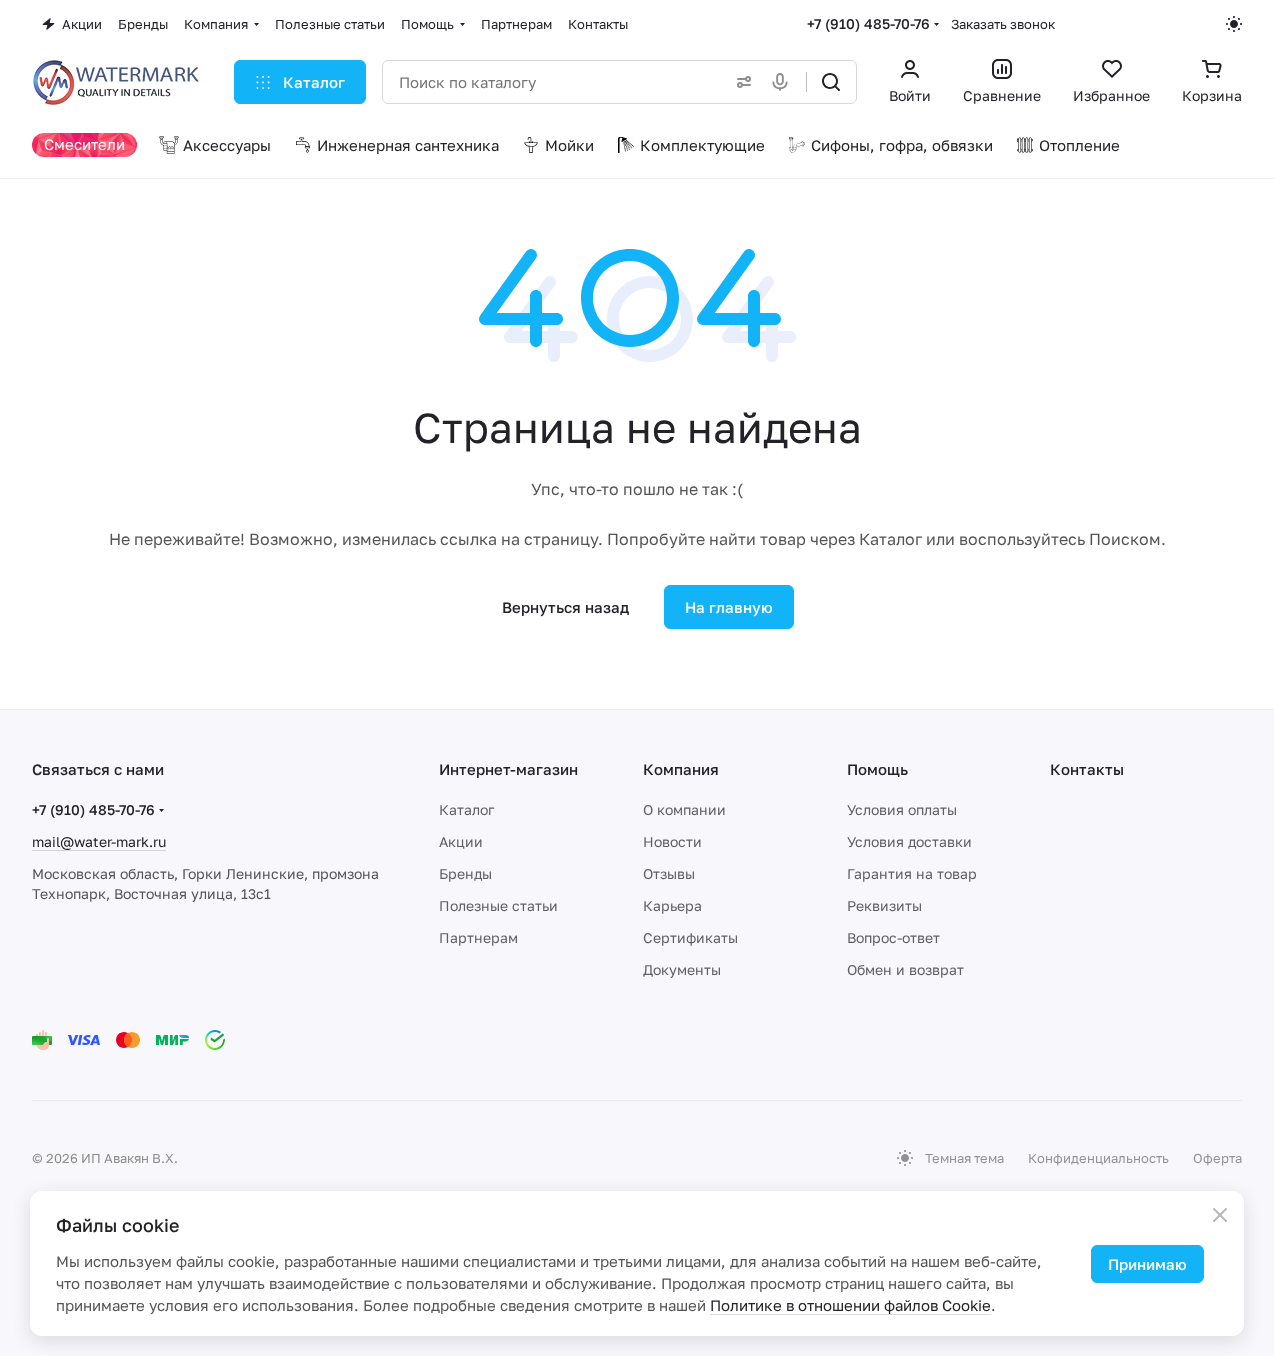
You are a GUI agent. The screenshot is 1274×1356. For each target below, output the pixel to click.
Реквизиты (884, 905)
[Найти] (831, 82)
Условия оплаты (902, 809)
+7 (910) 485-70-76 (868, 23)
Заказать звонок (1003, 24)
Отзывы (669, 873)
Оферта (1217, 1158)
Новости (672, 841)
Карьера (672, 905)
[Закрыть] (1220, 1215)
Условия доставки (909, 841)
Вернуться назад (565, 607)
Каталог (466, 809)
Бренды (465, 873)
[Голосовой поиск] (784, 82)
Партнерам (478, 937)
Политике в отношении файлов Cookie (850, 1305)
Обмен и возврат (905, 969)
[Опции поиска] (740, 82)
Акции (461, 841)
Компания (681, 769)
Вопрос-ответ (893, 937)
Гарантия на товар (912, 873)
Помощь (877, 769)
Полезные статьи (498, 905)
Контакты (1087, 769)
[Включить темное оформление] (1234, 24)
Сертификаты (690, 937)
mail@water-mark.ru (99, 841)
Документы (682, 969)
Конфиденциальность (1098, 1158)
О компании (684, 809)
